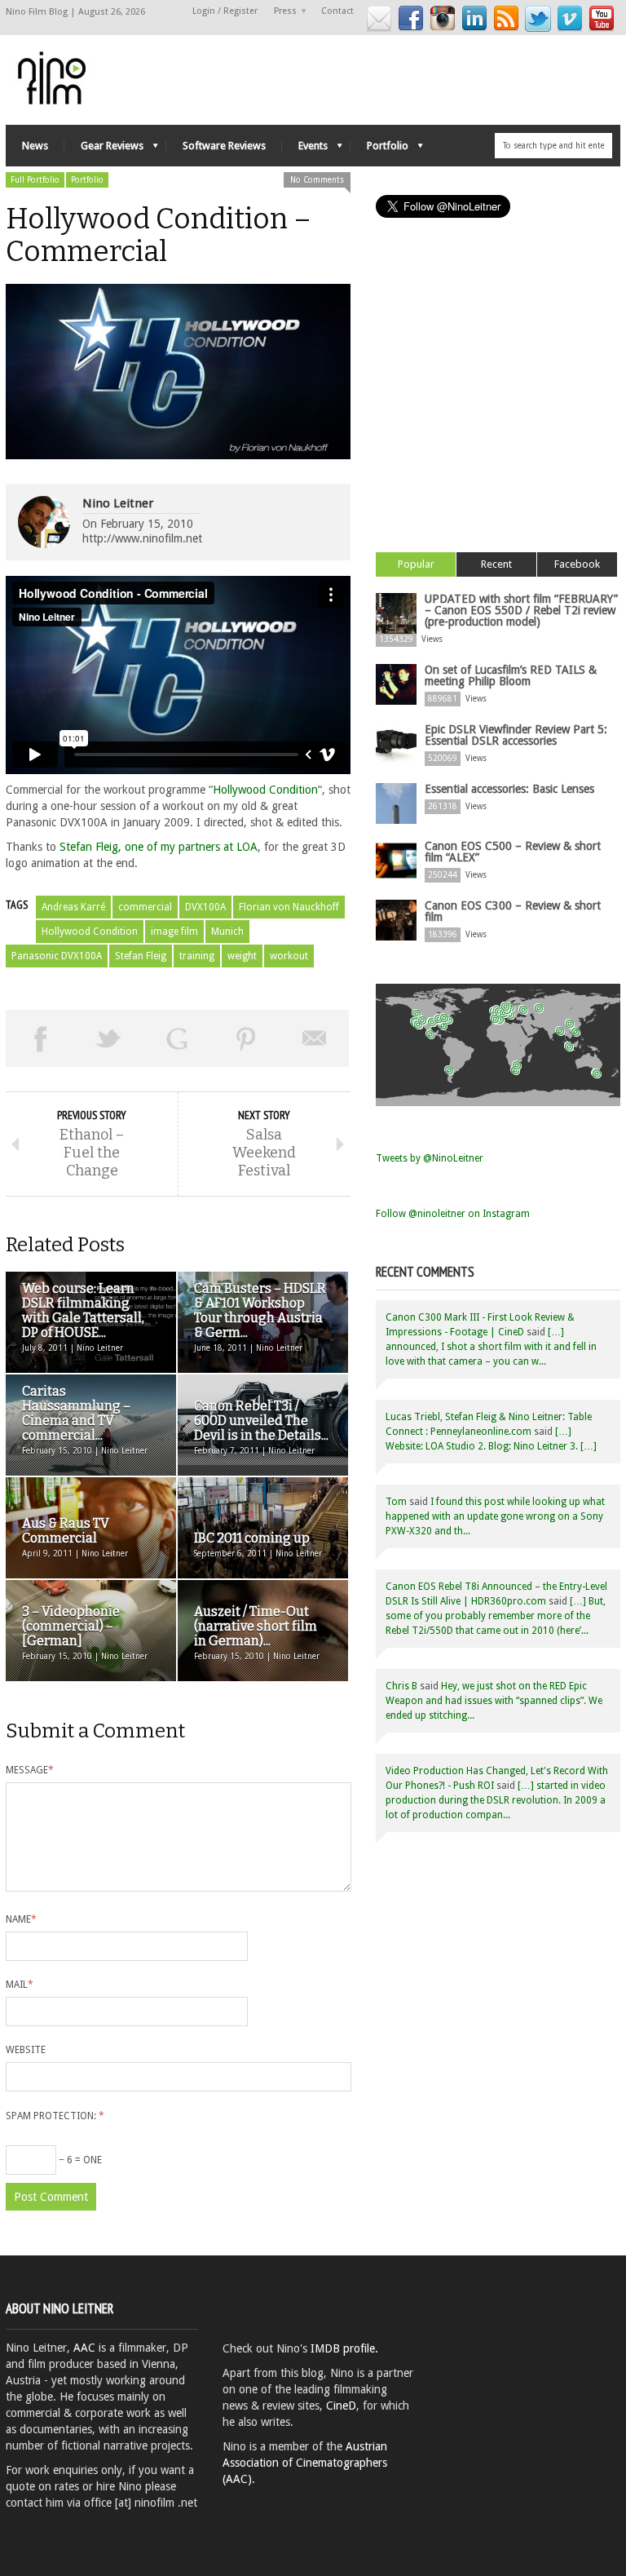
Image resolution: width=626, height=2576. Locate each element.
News (35, 146)
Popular (416, 564)
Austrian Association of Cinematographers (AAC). (305, 2463)
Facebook (577, 564)
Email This (315, 1038)
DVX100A (205, 907)
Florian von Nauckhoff (289, 907)
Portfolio (379, 150)
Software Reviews (224, 146)
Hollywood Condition (265, 790)
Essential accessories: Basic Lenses (509, 789)
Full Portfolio (35, 180)
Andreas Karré (73, 907)
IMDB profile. (344, 2348)
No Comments (317, 180)
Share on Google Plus (177, 1038)
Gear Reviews (104, 150)
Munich (227, 932)
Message (30, 1770)
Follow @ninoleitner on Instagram (453, 1214)
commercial (145, 907)
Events (305, 150)
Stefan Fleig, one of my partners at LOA (159, 847)
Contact (337, 11)
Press (281, 12)
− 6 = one (79, 2160)
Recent (496, 564)
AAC (84, 2348)
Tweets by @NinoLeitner (430, 1158)
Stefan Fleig (141, 956)
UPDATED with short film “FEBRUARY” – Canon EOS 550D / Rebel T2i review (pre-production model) (521, 610)
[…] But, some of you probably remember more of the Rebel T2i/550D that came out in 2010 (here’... (496, 1616)
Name (21, 1919)
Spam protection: (55, 2116)
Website (26, 2050)
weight (242, 956)
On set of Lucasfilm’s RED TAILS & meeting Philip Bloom (511, 675)
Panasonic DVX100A (57, 956)
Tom (396, 1502)
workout (289, 956)
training (197, 956)
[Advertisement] (498, 405)
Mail (20, 1985)
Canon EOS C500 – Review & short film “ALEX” (513, 852)
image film (174, 932)
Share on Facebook (40, 1038)
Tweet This (108, 1038)
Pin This (246, 1038)
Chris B (401, 1686)
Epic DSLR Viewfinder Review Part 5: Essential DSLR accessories (516, 735)
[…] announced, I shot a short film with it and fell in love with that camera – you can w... (491, 1347)
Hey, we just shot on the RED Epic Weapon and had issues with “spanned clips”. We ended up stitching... (494, 1701)
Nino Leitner (118, 503)
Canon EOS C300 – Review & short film (513, 911)
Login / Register (225, 11)
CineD (341, 2406)
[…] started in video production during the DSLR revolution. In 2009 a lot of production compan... (496, 1800)
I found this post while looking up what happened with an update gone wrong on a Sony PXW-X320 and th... (495, 1516)
